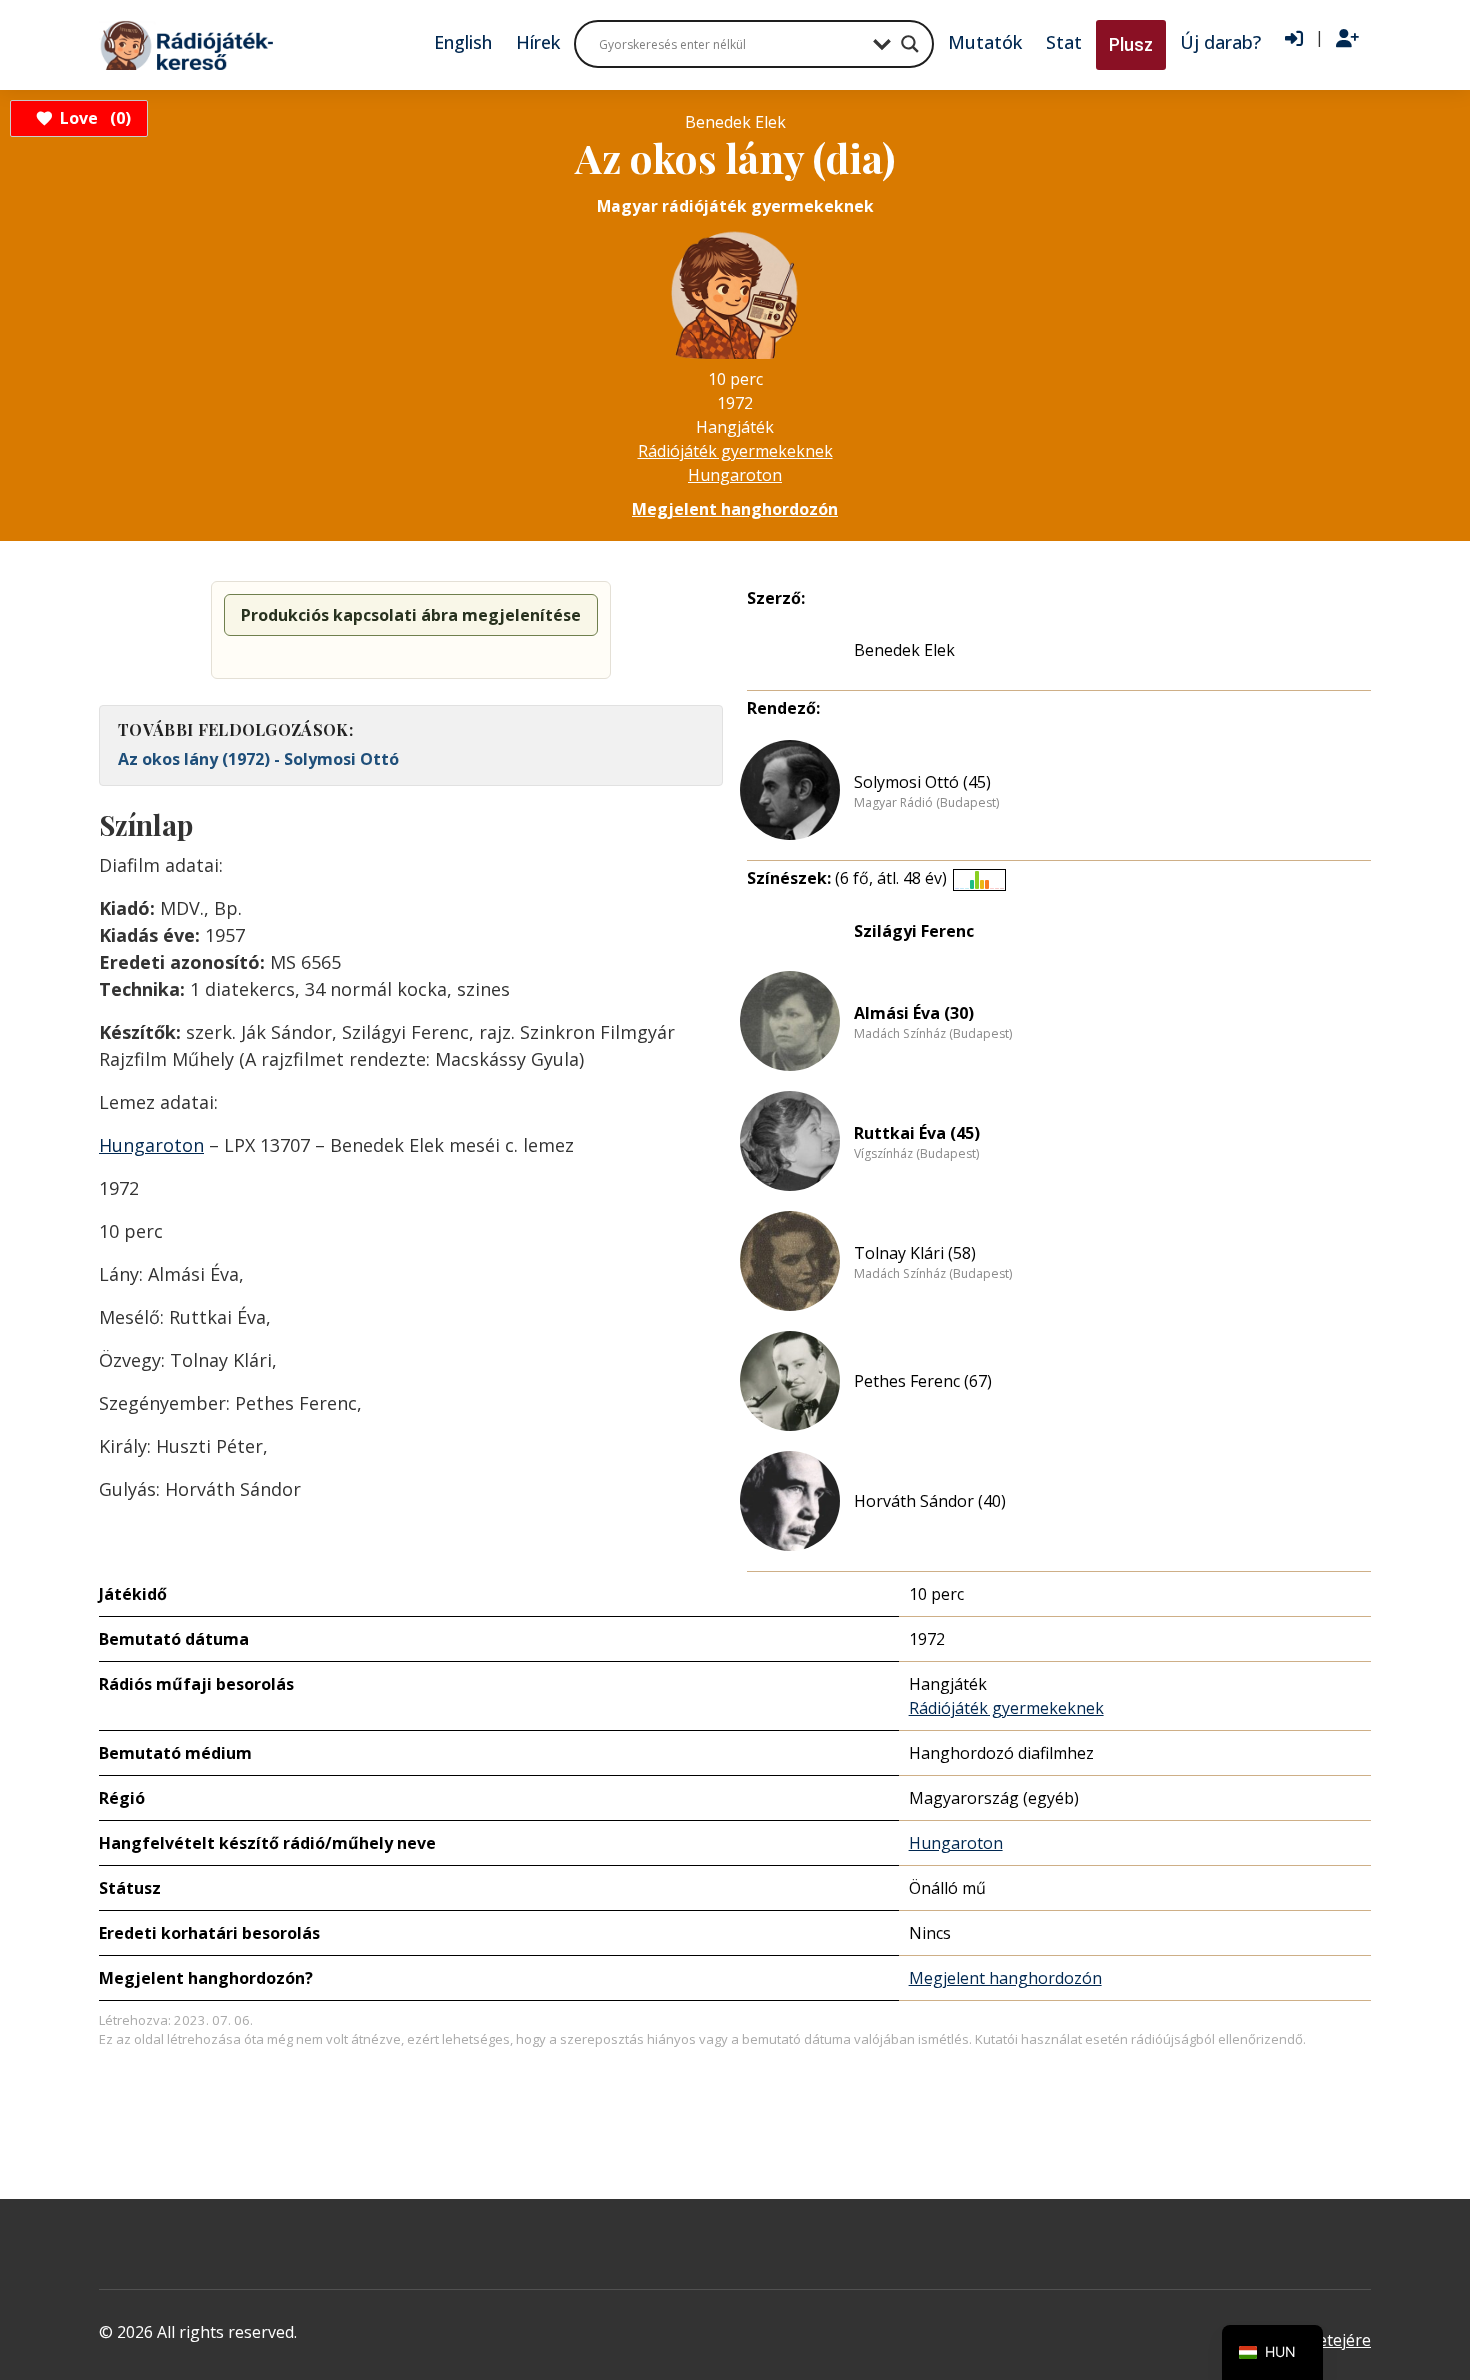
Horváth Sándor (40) (930, 1501)
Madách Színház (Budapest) (933, 1034)
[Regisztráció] (1347, 39)
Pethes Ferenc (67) (923, 1381)
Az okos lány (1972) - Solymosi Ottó (258, 759)
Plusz (1131, 44)
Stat (1064, 42)
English (463, 42)
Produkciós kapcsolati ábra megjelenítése (411, 615)
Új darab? (1220, 42)
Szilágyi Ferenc (914, 931)
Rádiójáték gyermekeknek (735, 451)
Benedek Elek (904, 650)
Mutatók (985, 42)
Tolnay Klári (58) (915, 1253)
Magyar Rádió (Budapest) (926, 803)
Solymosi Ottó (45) (922, 782)
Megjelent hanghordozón (735, 509)
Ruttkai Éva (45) (917, 1133)
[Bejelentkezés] (1294, 39)
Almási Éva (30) (914, 1013)
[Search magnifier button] (910, 44)
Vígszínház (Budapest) (916, 1154)
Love (92, 118)
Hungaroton (735, 475)
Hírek (538, 42)
